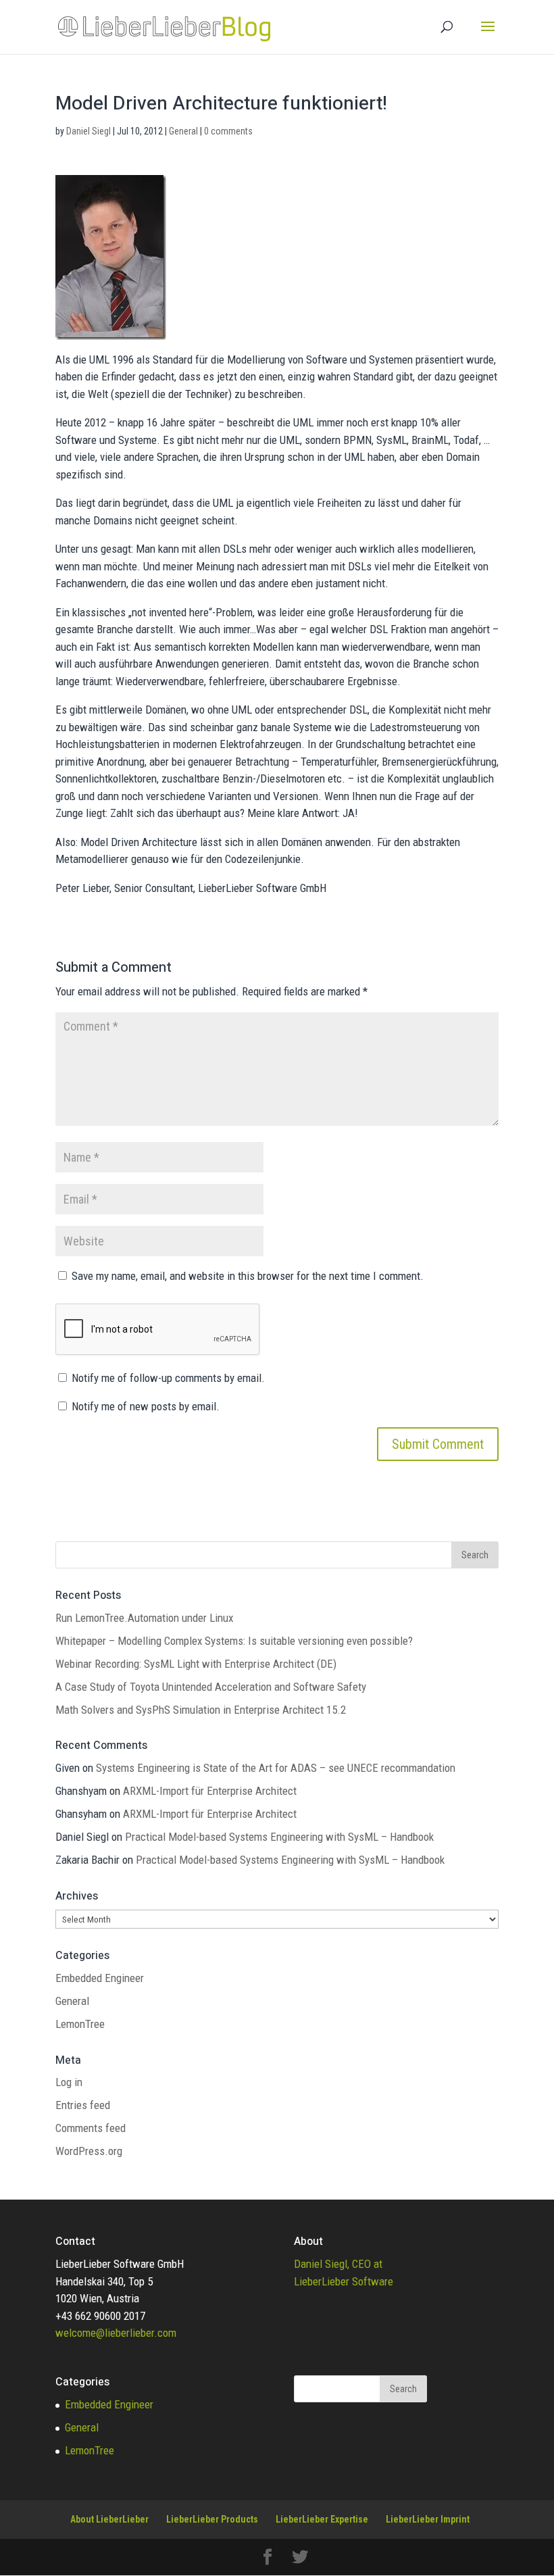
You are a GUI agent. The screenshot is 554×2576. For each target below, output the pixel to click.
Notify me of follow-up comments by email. (168, 1378)
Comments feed (91, 2128)
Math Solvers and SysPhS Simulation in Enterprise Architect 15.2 (201, 1710)
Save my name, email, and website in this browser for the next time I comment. (248, 1276)
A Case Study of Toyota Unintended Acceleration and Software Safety (211, 1687)
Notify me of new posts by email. (146, 1406)
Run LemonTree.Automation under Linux (144, 1618)
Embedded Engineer (100, 1978)
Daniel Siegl (89, 131)
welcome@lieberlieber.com (116, 2333)
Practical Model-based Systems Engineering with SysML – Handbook (279, 1837)
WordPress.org (89, 2151)
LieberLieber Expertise (322, 2519)
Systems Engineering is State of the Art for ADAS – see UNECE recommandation (276, 1768)
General (183, 131)
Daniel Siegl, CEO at (338, 2264)
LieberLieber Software (344, 2281)
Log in (69, 2082)
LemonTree (80, 2024)
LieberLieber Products (212, 2519)
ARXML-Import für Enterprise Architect (210, 1791)
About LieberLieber (109, 2519)
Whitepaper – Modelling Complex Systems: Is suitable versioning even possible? (234, 1641)
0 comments (228, 131)
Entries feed (83, 2105)
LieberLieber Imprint (428, 2519)
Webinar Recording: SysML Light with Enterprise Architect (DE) (196, 1664)
